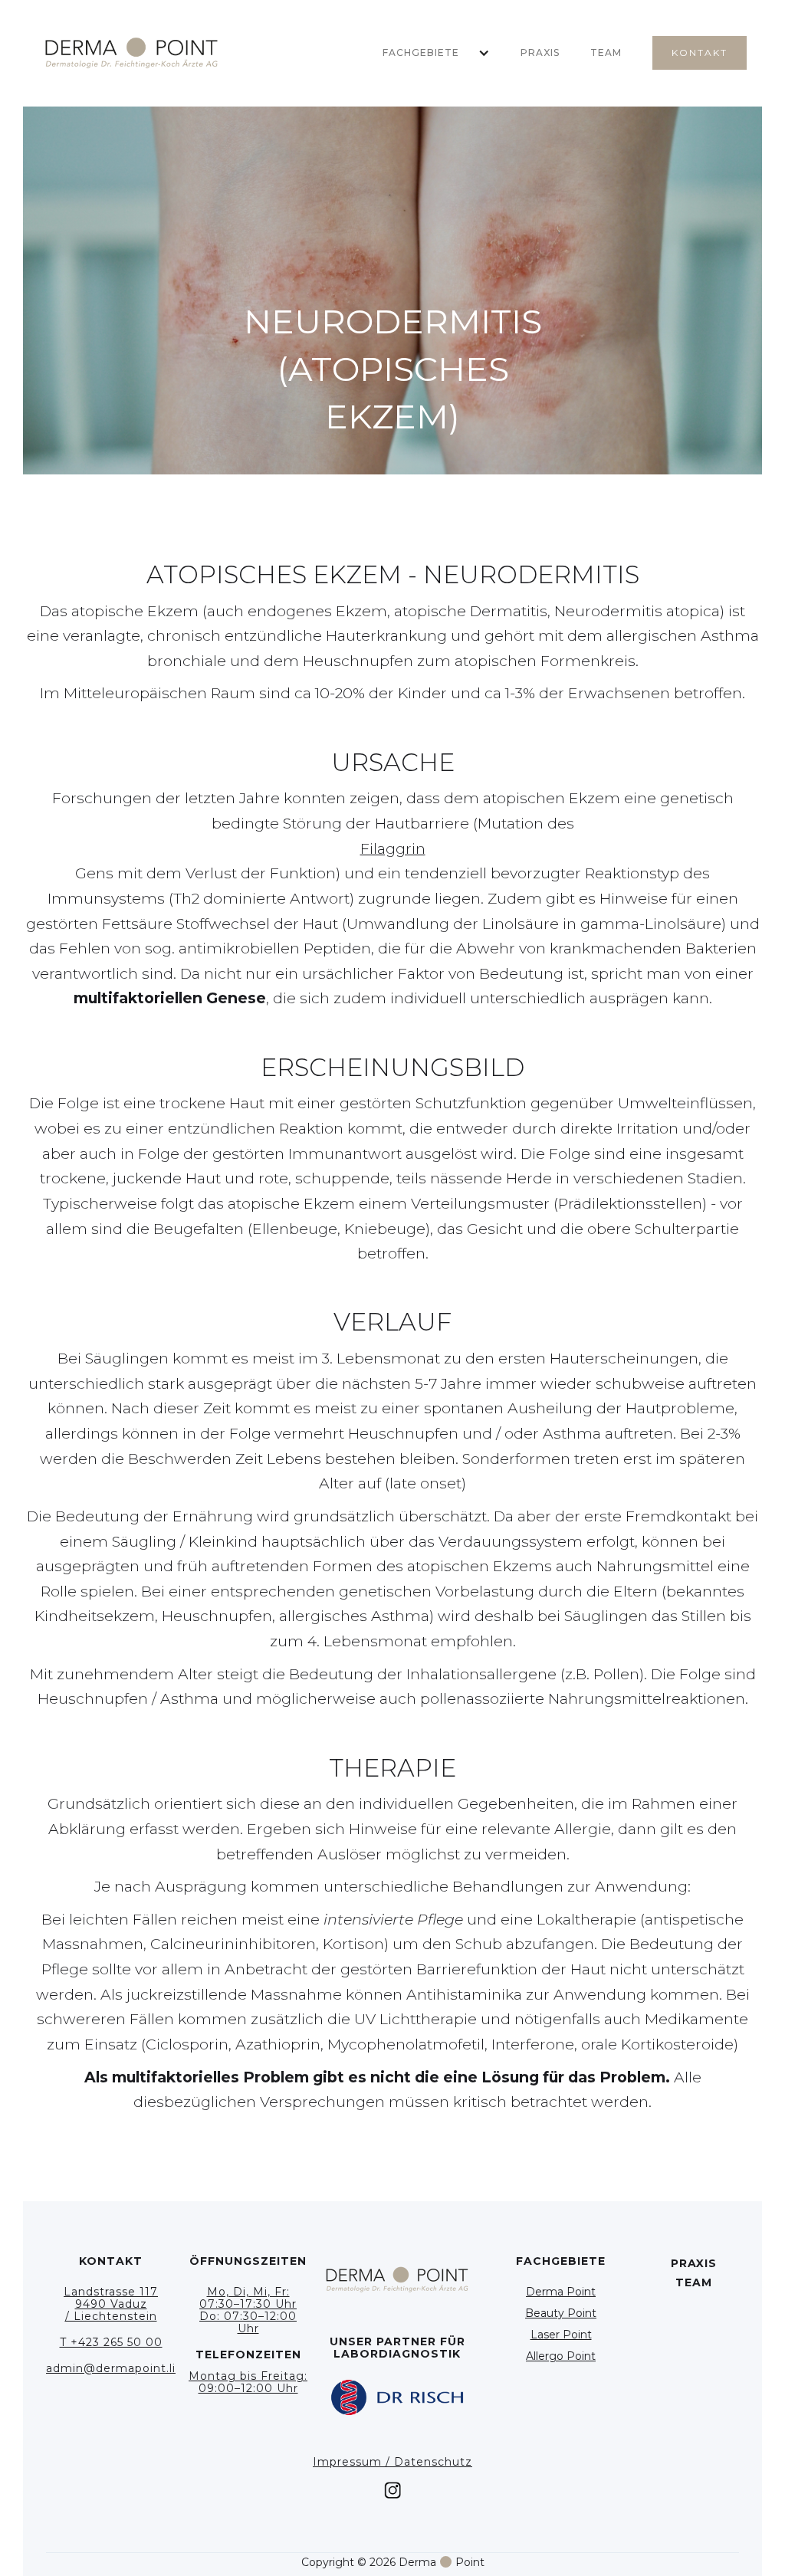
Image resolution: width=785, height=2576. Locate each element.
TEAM (606, 53)
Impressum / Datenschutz (392, 2462)
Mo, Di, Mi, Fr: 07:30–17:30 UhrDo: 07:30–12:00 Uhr (248, 2310)
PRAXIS (540, 53)
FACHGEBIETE (421, 53)
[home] (131, 53)
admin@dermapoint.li (111, 2368)
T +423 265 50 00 (111, 2342)
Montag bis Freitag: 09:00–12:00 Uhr (248, 2382)
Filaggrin (393, 848)
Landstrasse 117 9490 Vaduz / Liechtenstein (111, 2304)
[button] (429, 53)
